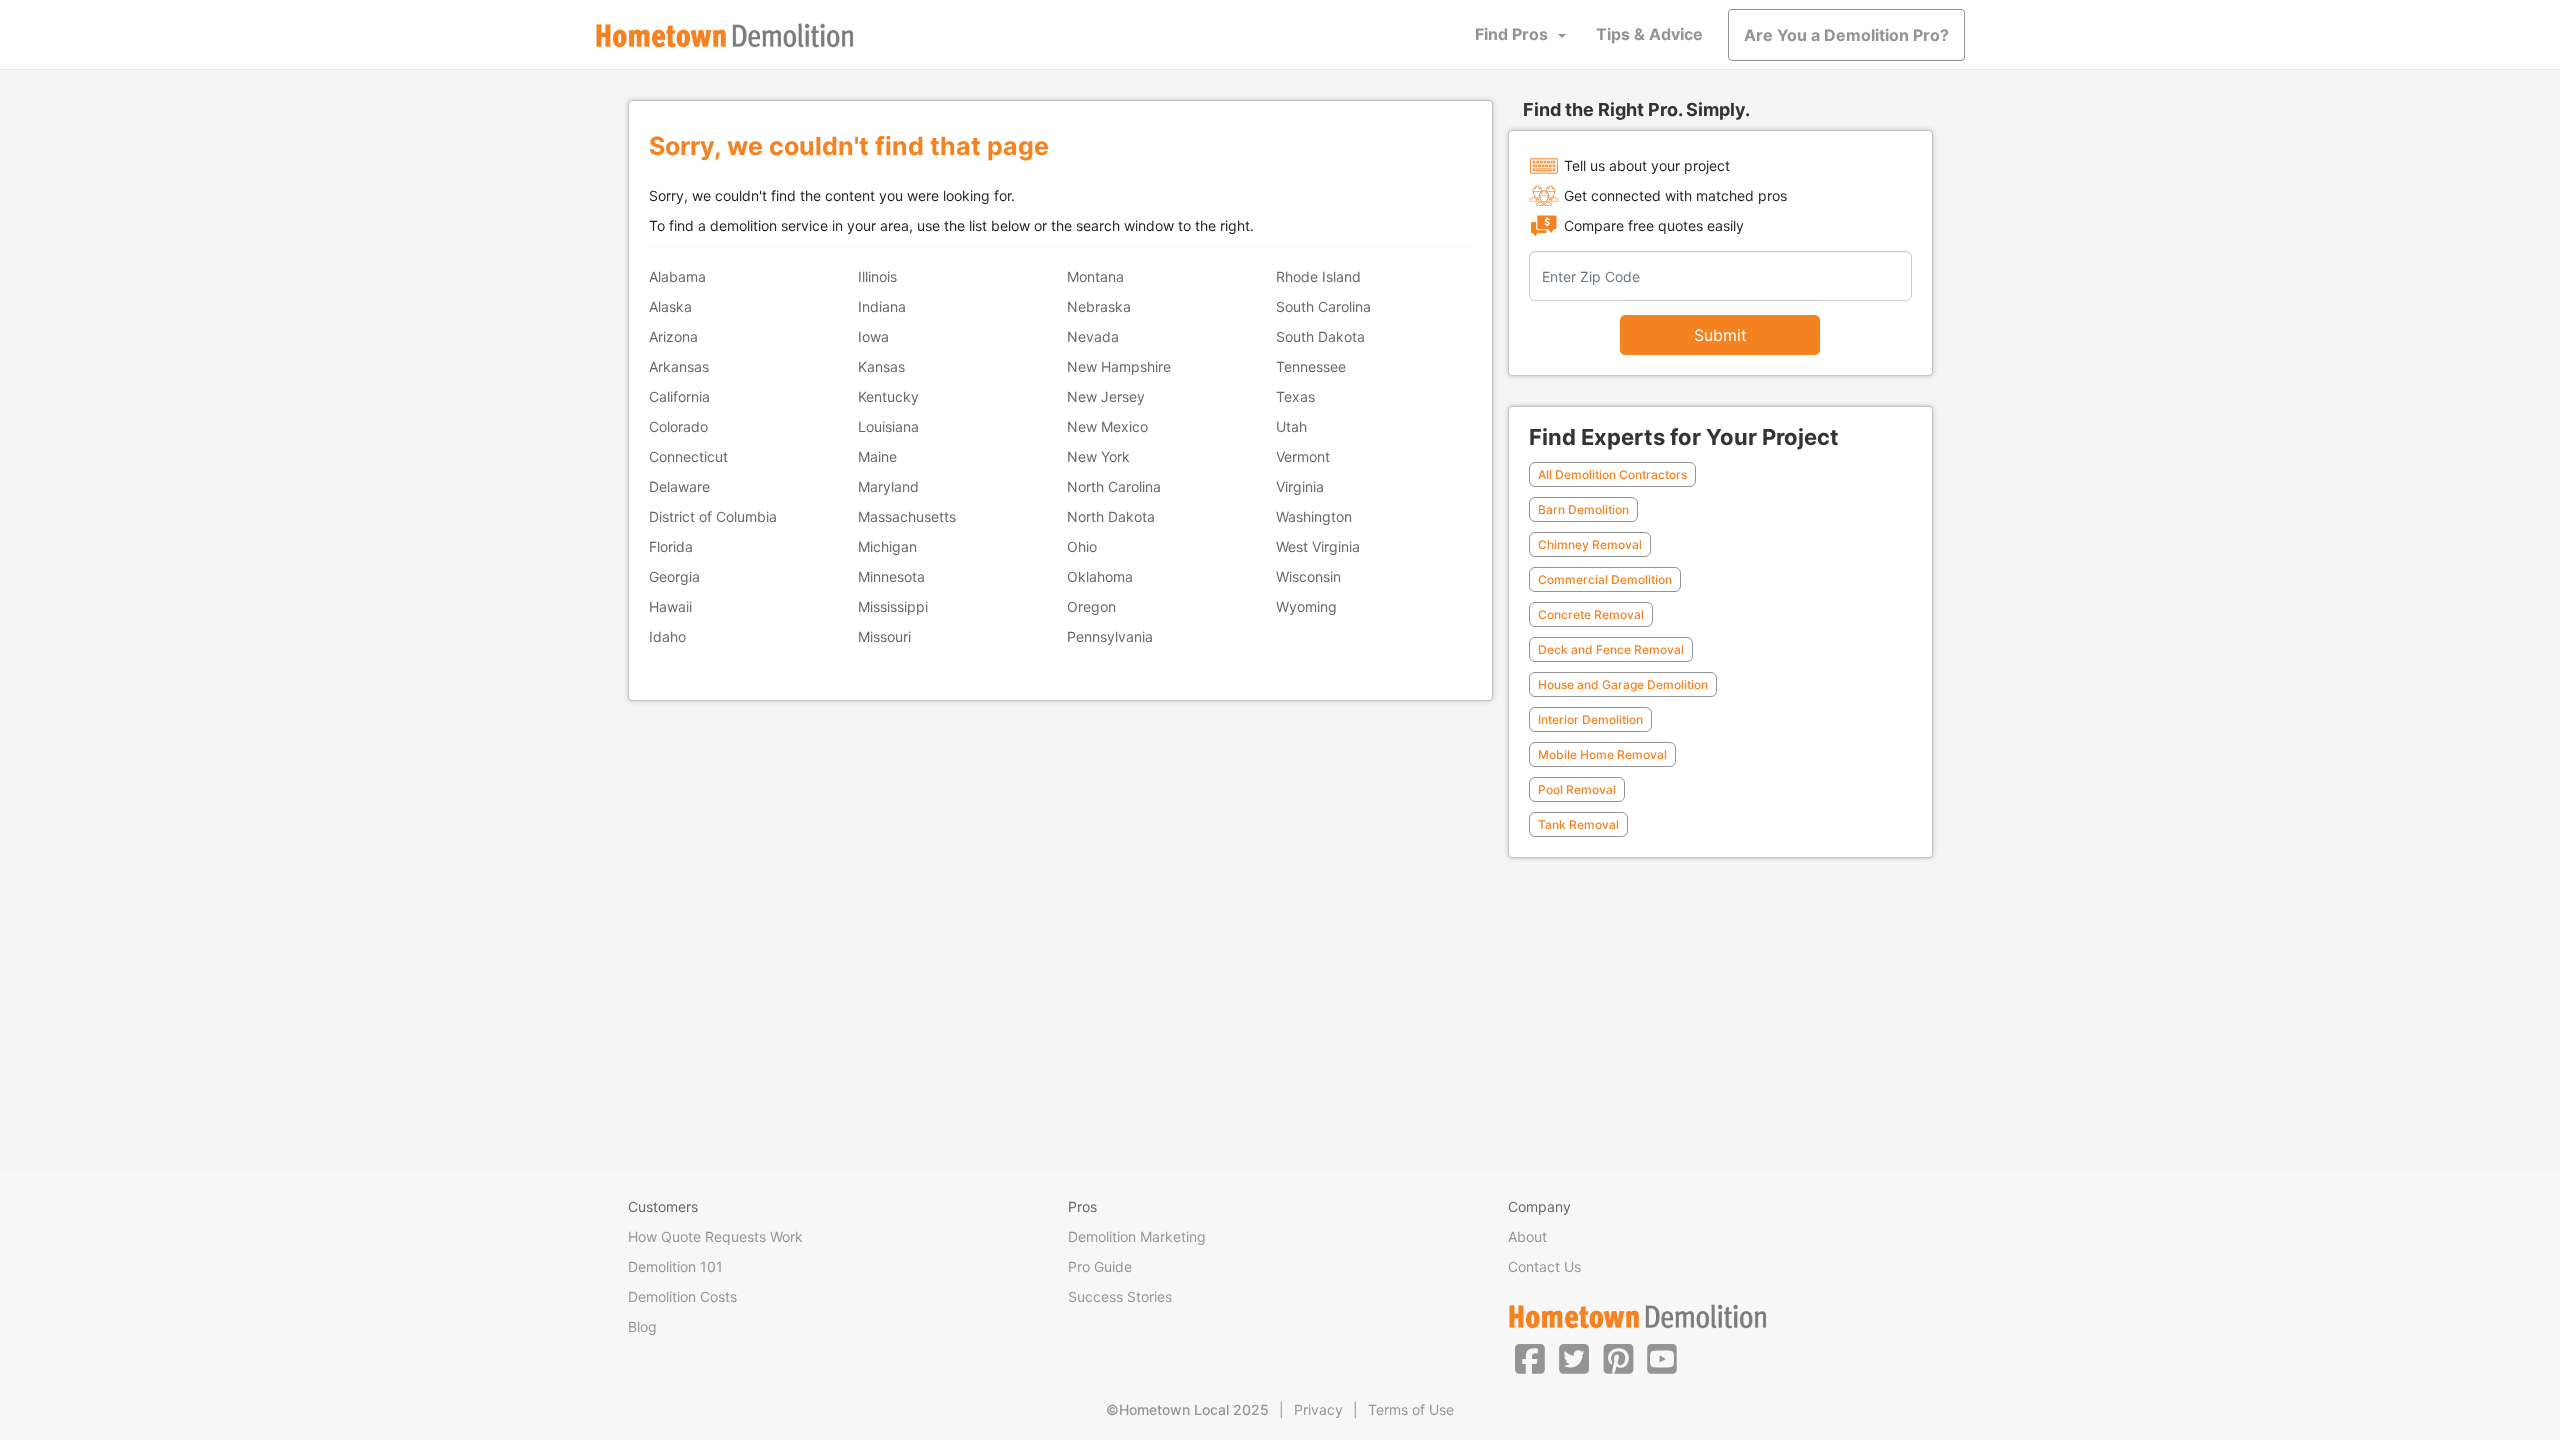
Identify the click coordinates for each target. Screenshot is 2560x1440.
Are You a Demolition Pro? (1846, 35)
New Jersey (1106, 396)
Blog (642, 1326)
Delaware (679, 486)
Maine (877, 456)
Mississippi (893, 606)
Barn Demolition (1583, 509)
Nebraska (1099, 306)
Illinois (877, 276)
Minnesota (891, 576)
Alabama (677, 276)
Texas (1295, 396)
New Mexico (1107, 426)
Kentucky (888, 396)
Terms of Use (1411, 1409)
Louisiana (888, 426)
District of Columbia (713, 516)
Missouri (884, 636)
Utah (1291, 426)
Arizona (673, 336)
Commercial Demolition (1605, 579)
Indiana (882, 306)
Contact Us (1544, 1266)
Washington (1314, 516)
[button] (1530, 1358)
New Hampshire (1119, 366)
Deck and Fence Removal (1611, 649)
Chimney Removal (1590, 544)
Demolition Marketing (1137, 1236)
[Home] (725, 35)
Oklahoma (1100, 576)
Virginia (1300, 486)
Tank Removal (1578, 824)
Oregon (1091, 606)
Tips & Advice (1649, 34)
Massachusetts (907, 516)
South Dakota (1320, 336)
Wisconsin (1308, 576)
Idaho (667, 636)
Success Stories (1120, 1296)
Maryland (888, 486)
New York (1098, 456)
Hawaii (670, 606)
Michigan (887, 546)
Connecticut (688, 456)
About (1527, 1236)
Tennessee (1311, 366)
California (679, 396)
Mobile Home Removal (1602, 754)
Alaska (670, 306)
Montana (1095, 276)
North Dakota (1111, 516)
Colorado (678, 426)
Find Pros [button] (1511, 34)
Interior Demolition (1590, 719)
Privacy (1318, 1409)
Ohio (1082, 546)
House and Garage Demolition (1623, 684)
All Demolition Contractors (1612, 474)
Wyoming (1306, 606)
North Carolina (1114, 486)
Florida (671, 546)
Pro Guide (1100, 1266)
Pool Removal (1577, 789)
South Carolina (1323, 306)
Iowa (873, 336)
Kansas (881, 366)
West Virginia (1318, 546)
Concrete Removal (1591, 614)
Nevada (1093, 336)
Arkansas (679, 366)
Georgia (674, 576)
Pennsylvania (1110, 636)
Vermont (1303, 456)
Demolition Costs (682, 1296)
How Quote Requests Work (715, 1236)
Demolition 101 (675, 1266)
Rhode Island (1318, 276)
